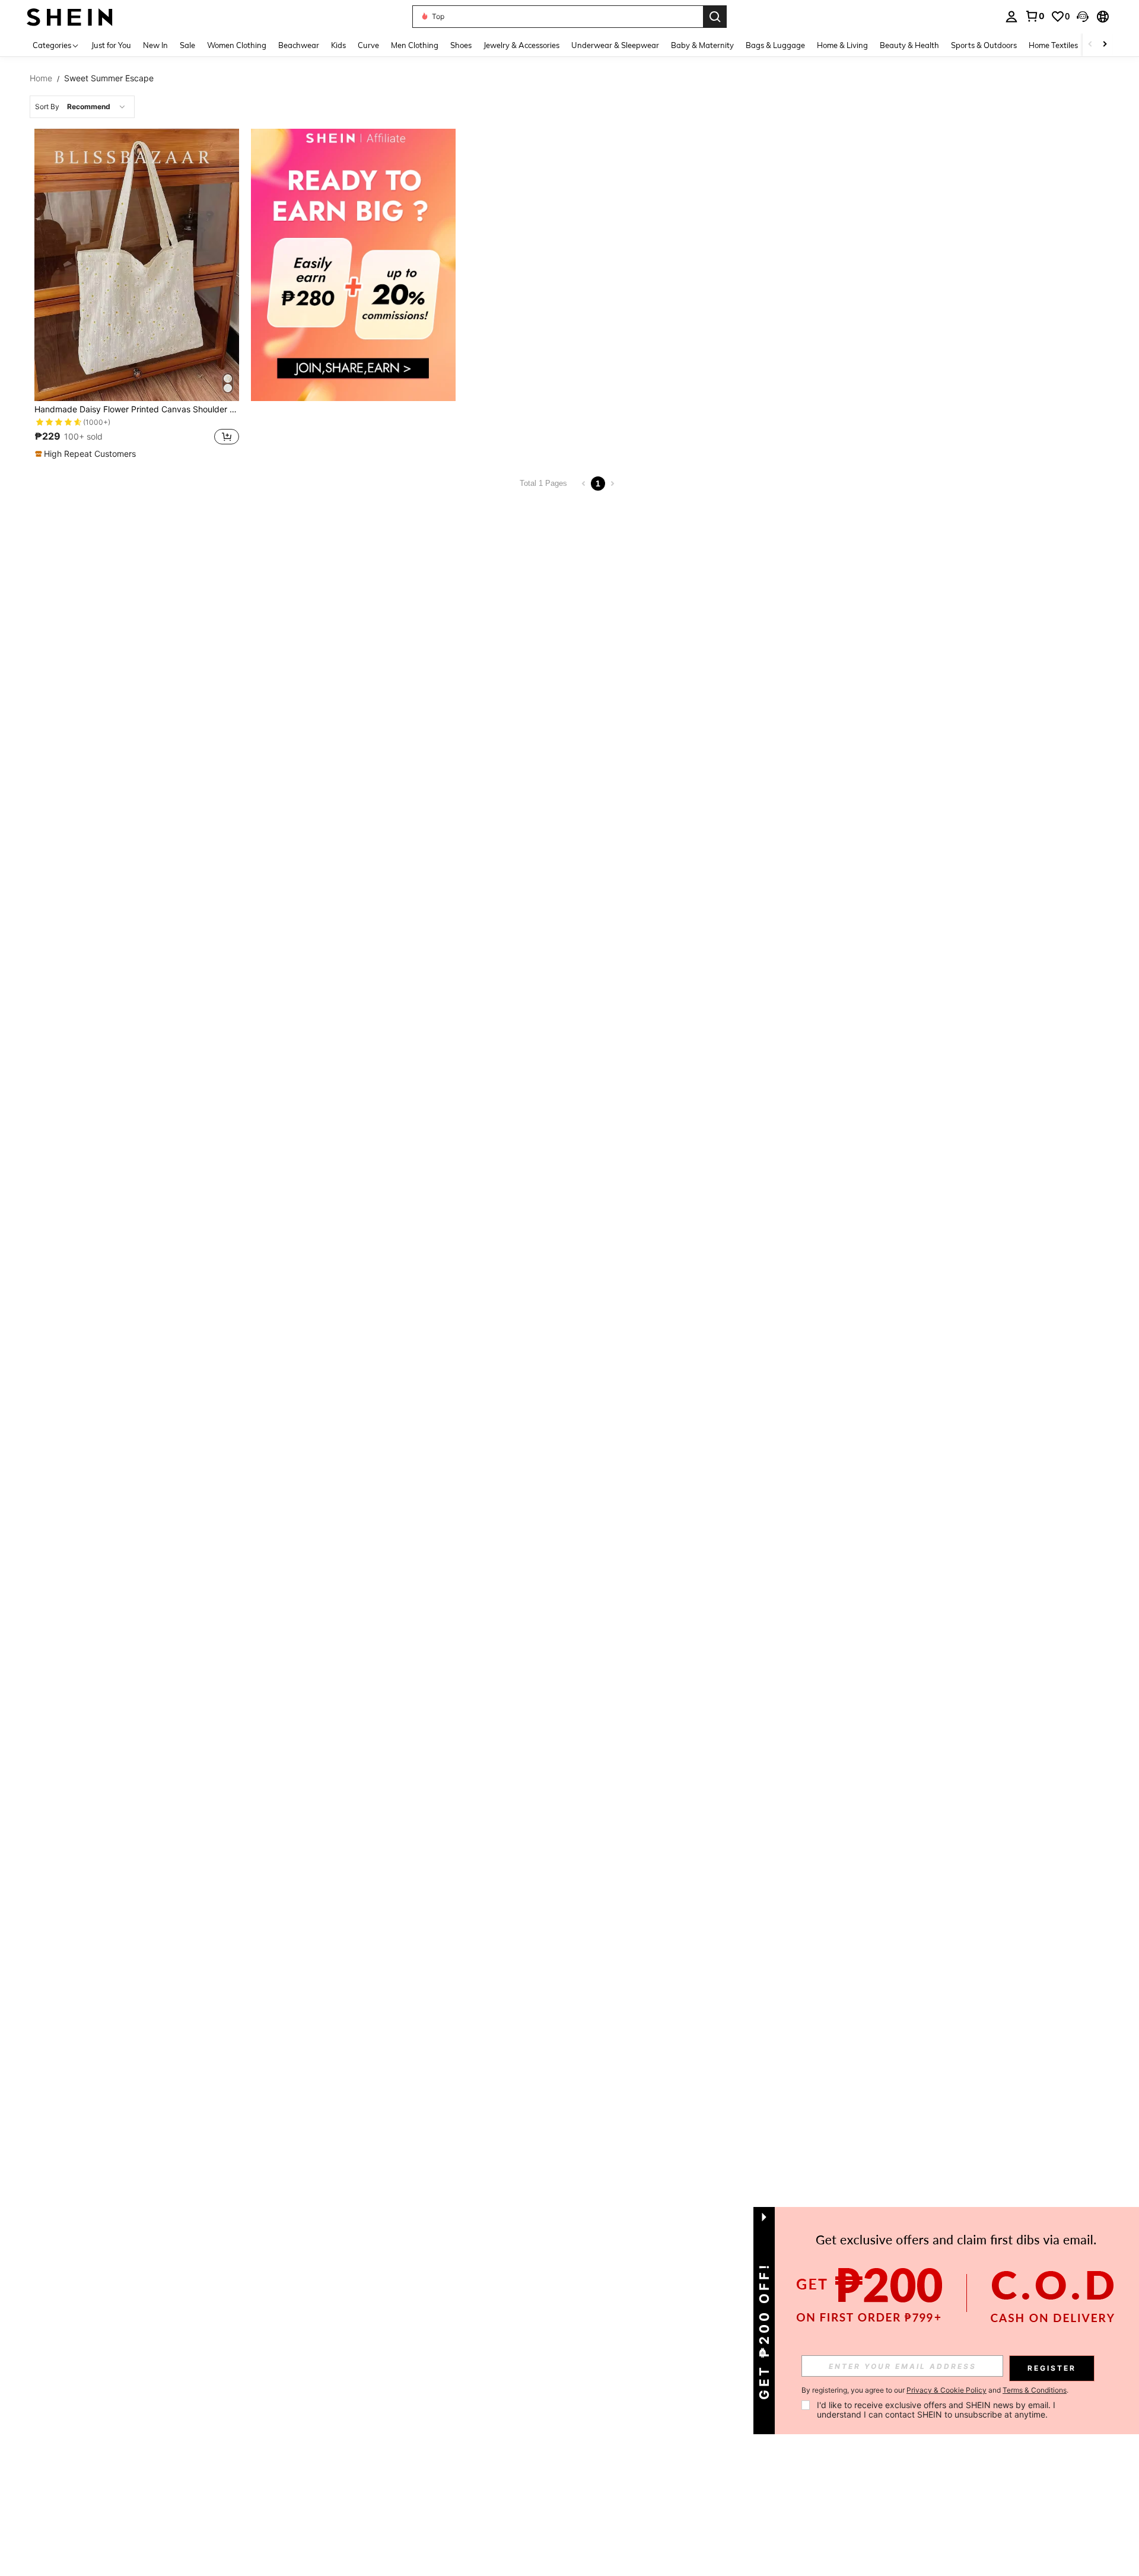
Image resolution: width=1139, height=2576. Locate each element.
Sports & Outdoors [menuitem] (984, 45)
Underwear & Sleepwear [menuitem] (615, 45)
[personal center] (1011, 17)
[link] (1035, 16)
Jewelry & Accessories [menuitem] (521, 45)
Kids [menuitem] (338, 45)
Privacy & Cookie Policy (946, 2390)
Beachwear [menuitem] (299, 45)
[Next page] (612, 484)
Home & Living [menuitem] (842, 45)
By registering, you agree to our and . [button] (935, 2390)
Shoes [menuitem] (461, 45)
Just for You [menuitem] (111, 45)
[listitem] (137, 294)
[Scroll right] (1105, 45)
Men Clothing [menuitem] (415, 45)
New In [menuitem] (155, 45)
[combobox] (82, 107)
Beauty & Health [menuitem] (909, 45)
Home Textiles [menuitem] (1053, 45)
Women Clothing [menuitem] (237, 45)
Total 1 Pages (543, 483)
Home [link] (41, 78)
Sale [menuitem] (187, 45)
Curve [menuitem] (368, 45)
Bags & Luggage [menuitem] (775, 45)
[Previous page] (584, 484)
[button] (1083, 17)
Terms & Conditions (1035, 2390)
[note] (87, 454)
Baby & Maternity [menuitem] (702, 45)
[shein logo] (70, 16)
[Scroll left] (1090, 45)
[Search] (715, 17)
